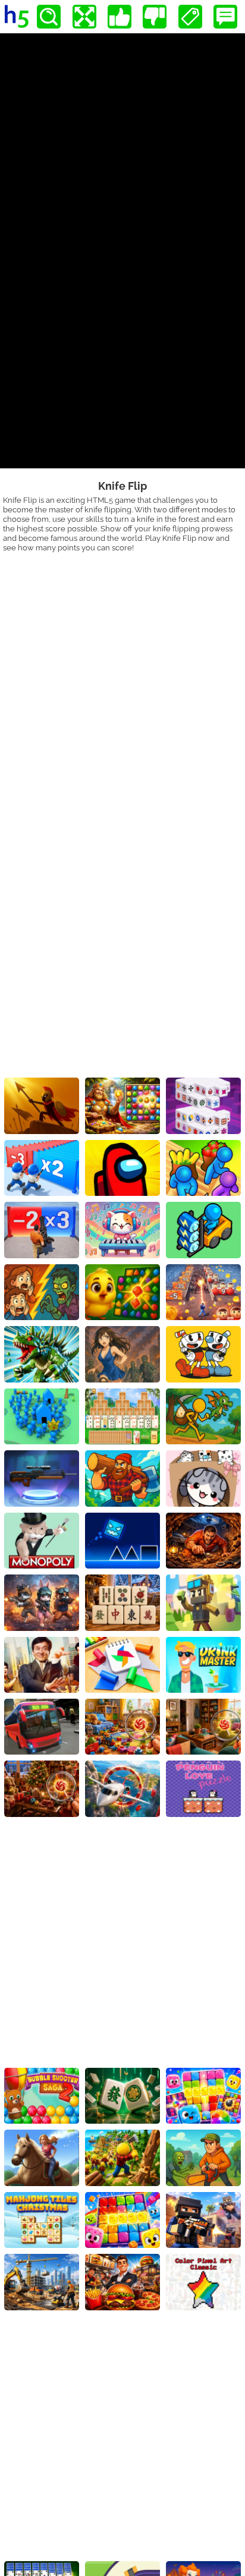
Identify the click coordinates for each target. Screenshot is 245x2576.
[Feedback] (225, 17)
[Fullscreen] (84, 17)
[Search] (49, 17)
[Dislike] (155, 17)
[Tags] (190, 17)
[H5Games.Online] (17, 17)
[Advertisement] (122, 681)
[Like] (120, 17)
